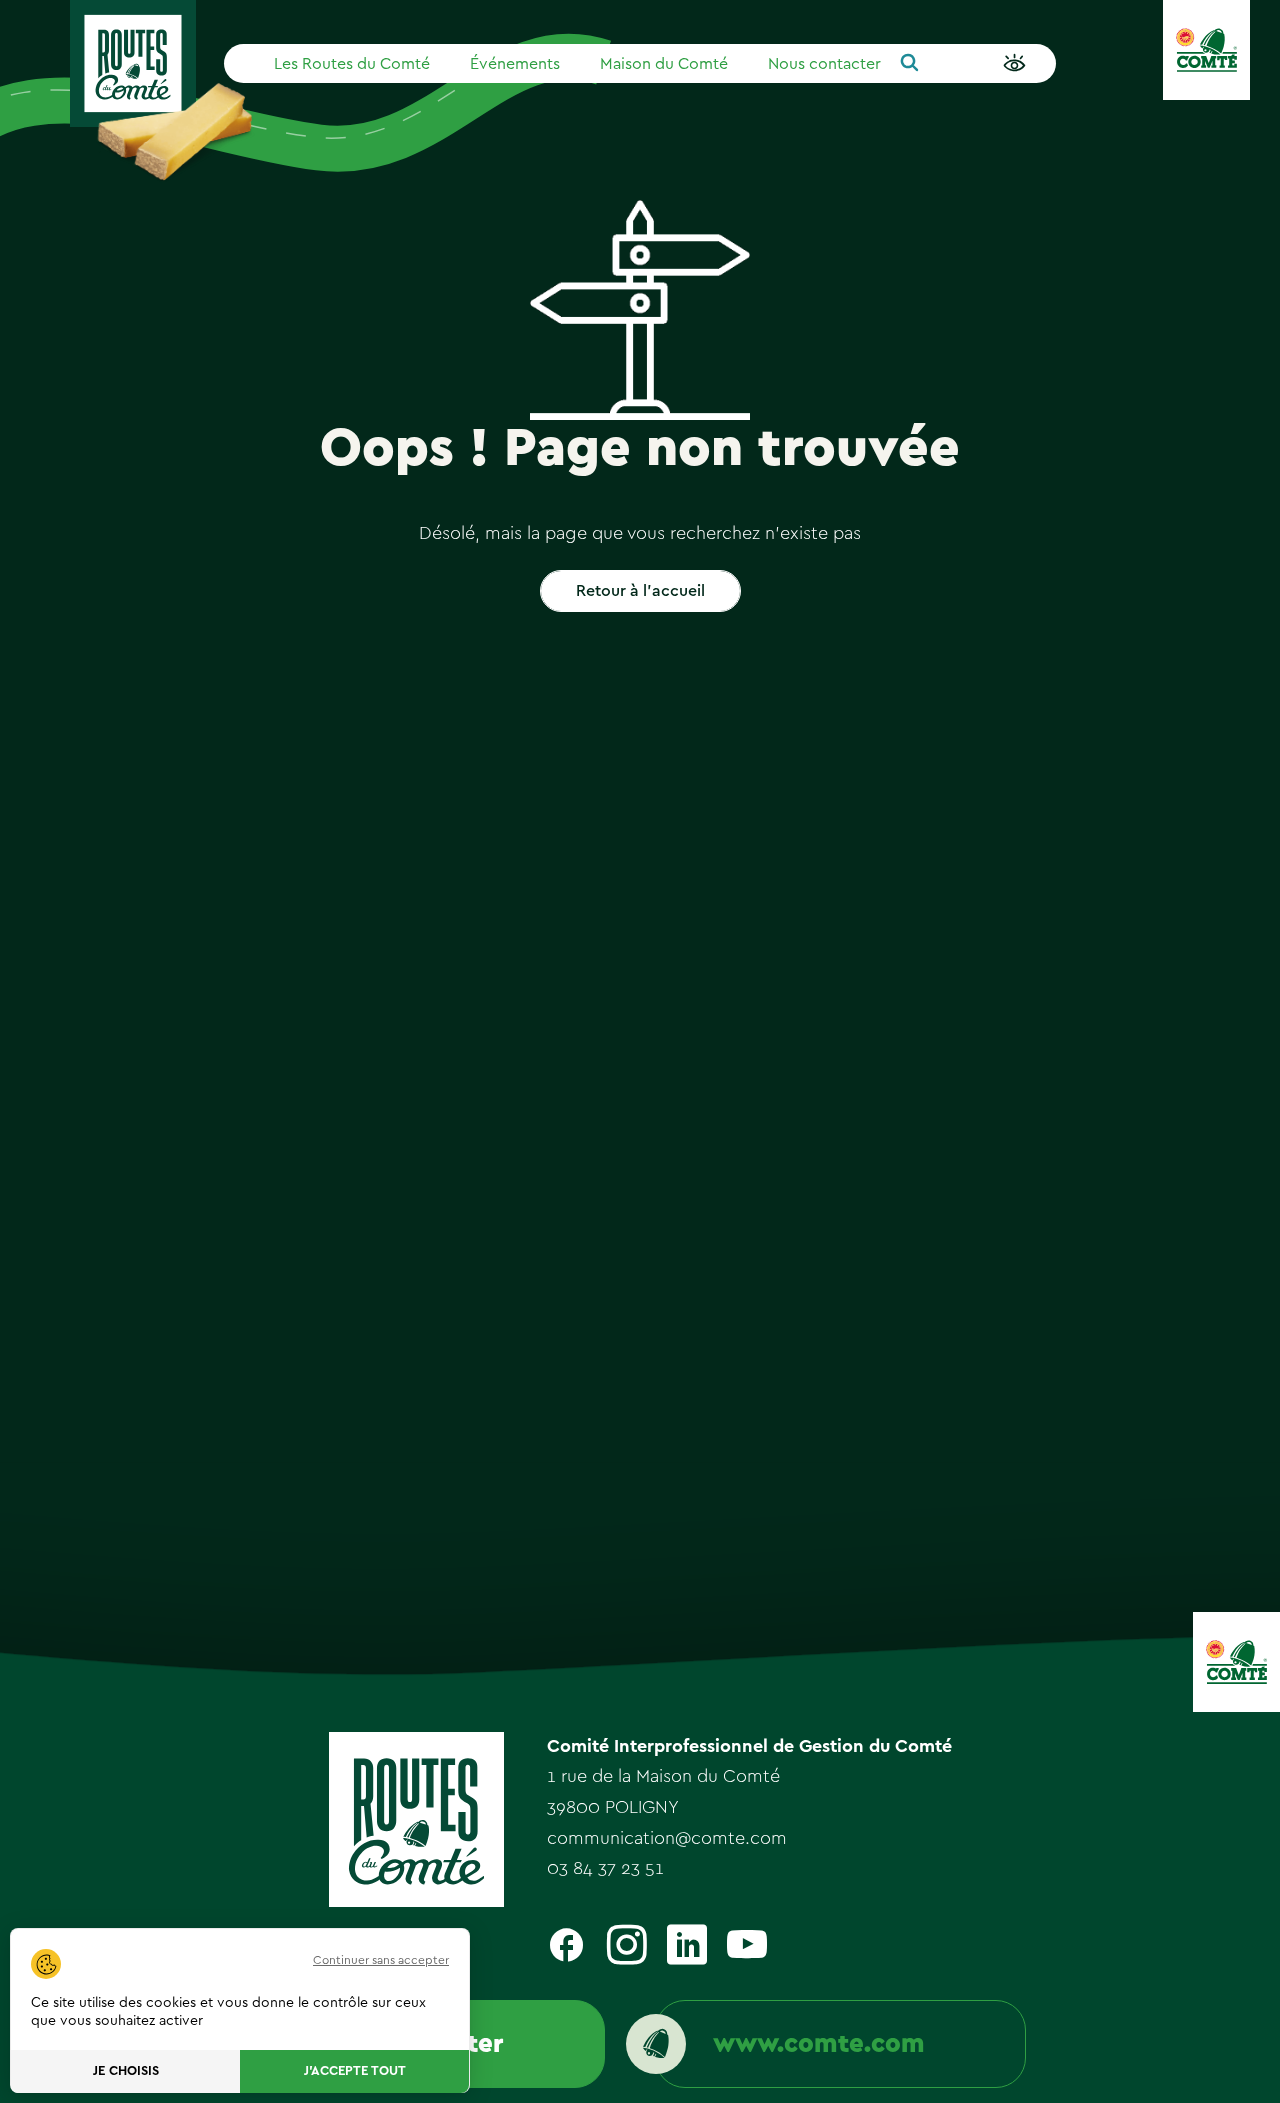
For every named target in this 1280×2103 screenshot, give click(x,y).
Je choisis (126, 2071)
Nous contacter (824, 64)
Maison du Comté (664, 64)
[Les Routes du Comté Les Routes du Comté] (133, 63)
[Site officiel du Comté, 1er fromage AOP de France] (1206, 50)
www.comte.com (819, 2044)
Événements (515, 64)
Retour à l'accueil (640, 591)
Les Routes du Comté (352, 64)
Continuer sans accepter (381, 1960)
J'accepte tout (355, 2071)
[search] (909, 63)
